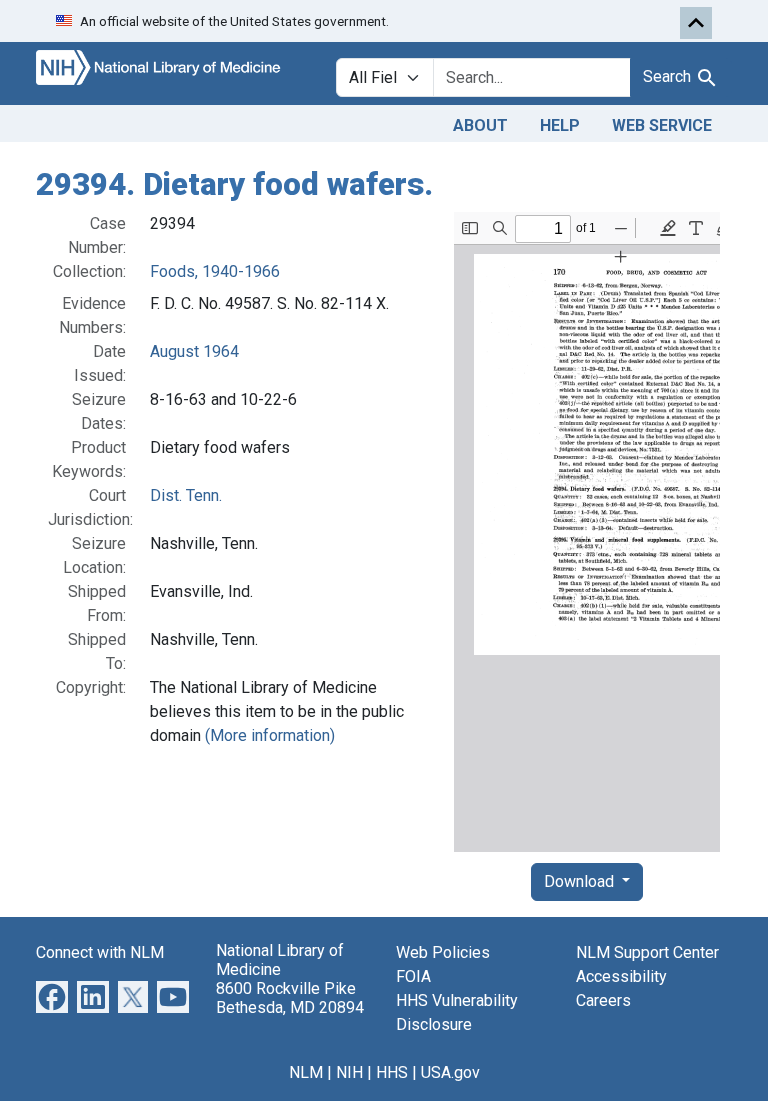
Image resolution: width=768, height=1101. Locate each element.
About (480, 125)
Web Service (662, 125)
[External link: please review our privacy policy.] (52, 995)
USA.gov (450, 1072)
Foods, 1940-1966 (215, 271)
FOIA (413, 976)
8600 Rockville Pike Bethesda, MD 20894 (290, 998)
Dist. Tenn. (186, 495)
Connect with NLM (100, 952)
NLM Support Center (647, 952)
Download (581, 881)
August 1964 (194, 351)
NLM (306, 1072)
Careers (603, 1000)
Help (560, 125)
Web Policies (443, 952)
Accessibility (621, 976)
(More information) (270, 735)
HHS (392, 1072)
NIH (349, 1072)
